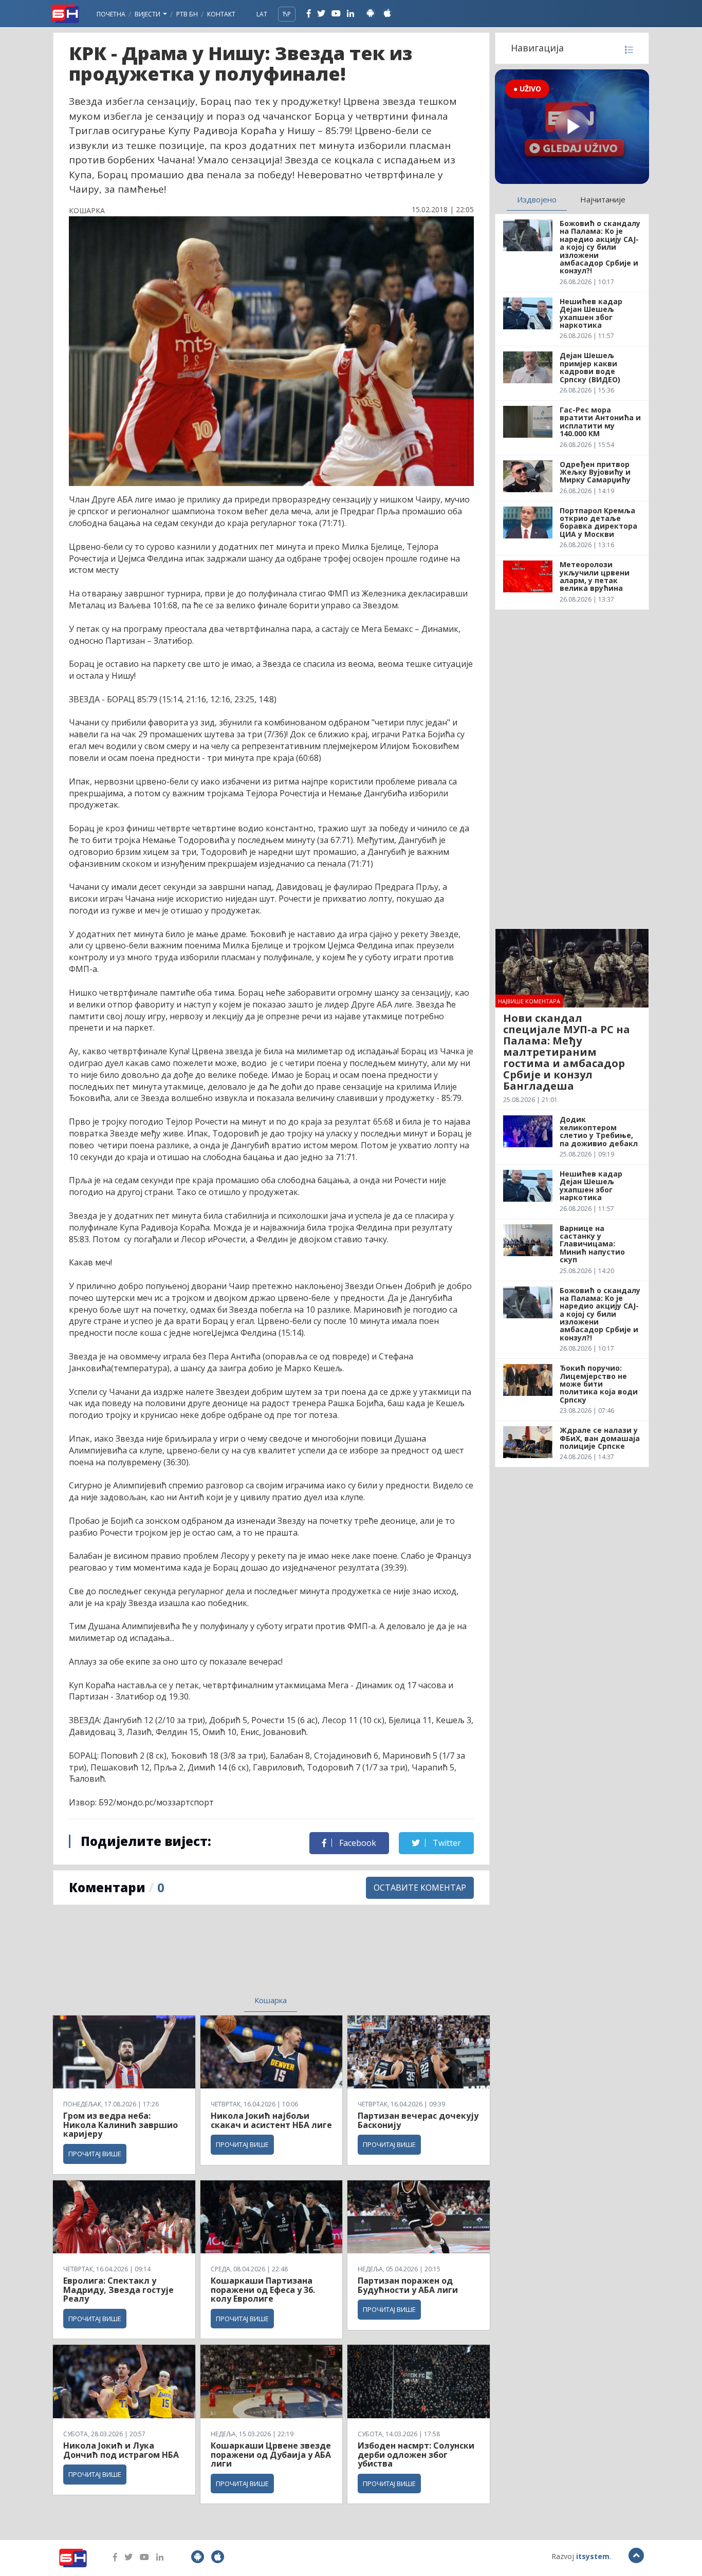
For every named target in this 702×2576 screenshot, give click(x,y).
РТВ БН (187, 14)
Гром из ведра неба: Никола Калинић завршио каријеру (121, 2125)
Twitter (446, 1843)
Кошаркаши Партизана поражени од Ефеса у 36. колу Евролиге (263, 2290)
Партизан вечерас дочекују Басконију (418, 2120)
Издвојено (537, 199)
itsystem (593, 2556)
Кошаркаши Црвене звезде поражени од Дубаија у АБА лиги (271, 2454)
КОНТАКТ (221, 14)
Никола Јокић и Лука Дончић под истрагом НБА (121, 2450)
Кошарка (271, 2000)
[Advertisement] (187, 1956)
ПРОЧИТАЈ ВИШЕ (95, 2154)
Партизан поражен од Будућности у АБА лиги (408, 2285)
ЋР (287, 14)
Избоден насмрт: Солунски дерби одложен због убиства (416, 2454)
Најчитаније (603, 199)
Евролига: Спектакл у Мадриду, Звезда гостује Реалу (118, 2290)
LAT (262, 14)
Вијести (148, 14)
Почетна (111, 14)
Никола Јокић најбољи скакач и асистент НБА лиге (271, 2120)
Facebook (357, 1843)
